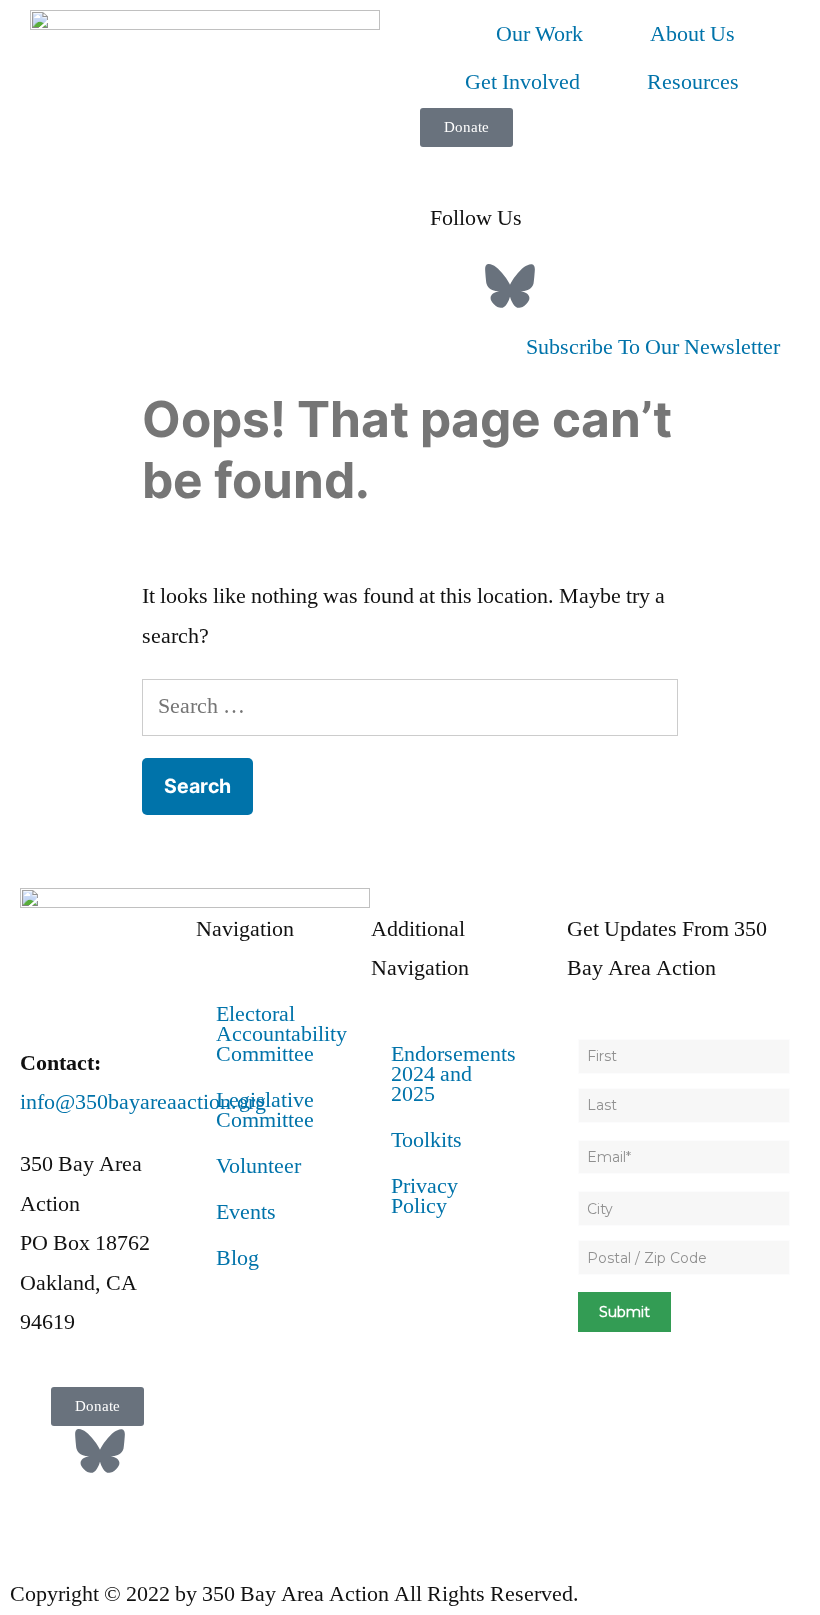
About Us (692, 34)
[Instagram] (565, 286)
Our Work (539, 34)
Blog (237, 1258)
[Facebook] (455, 286)
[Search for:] (410, 706)
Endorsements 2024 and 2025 (453, 1074)
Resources (693, 82)
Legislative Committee (265, 1110)
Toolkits (426, 1140)
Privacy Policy (424, 1196)
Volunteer (258, 1166)
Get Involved (522, 82)
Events (246, 1212)
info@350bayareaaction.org (143, 1102)
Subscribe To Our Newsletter (653, 347)
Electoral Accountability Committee (281, 1034)
